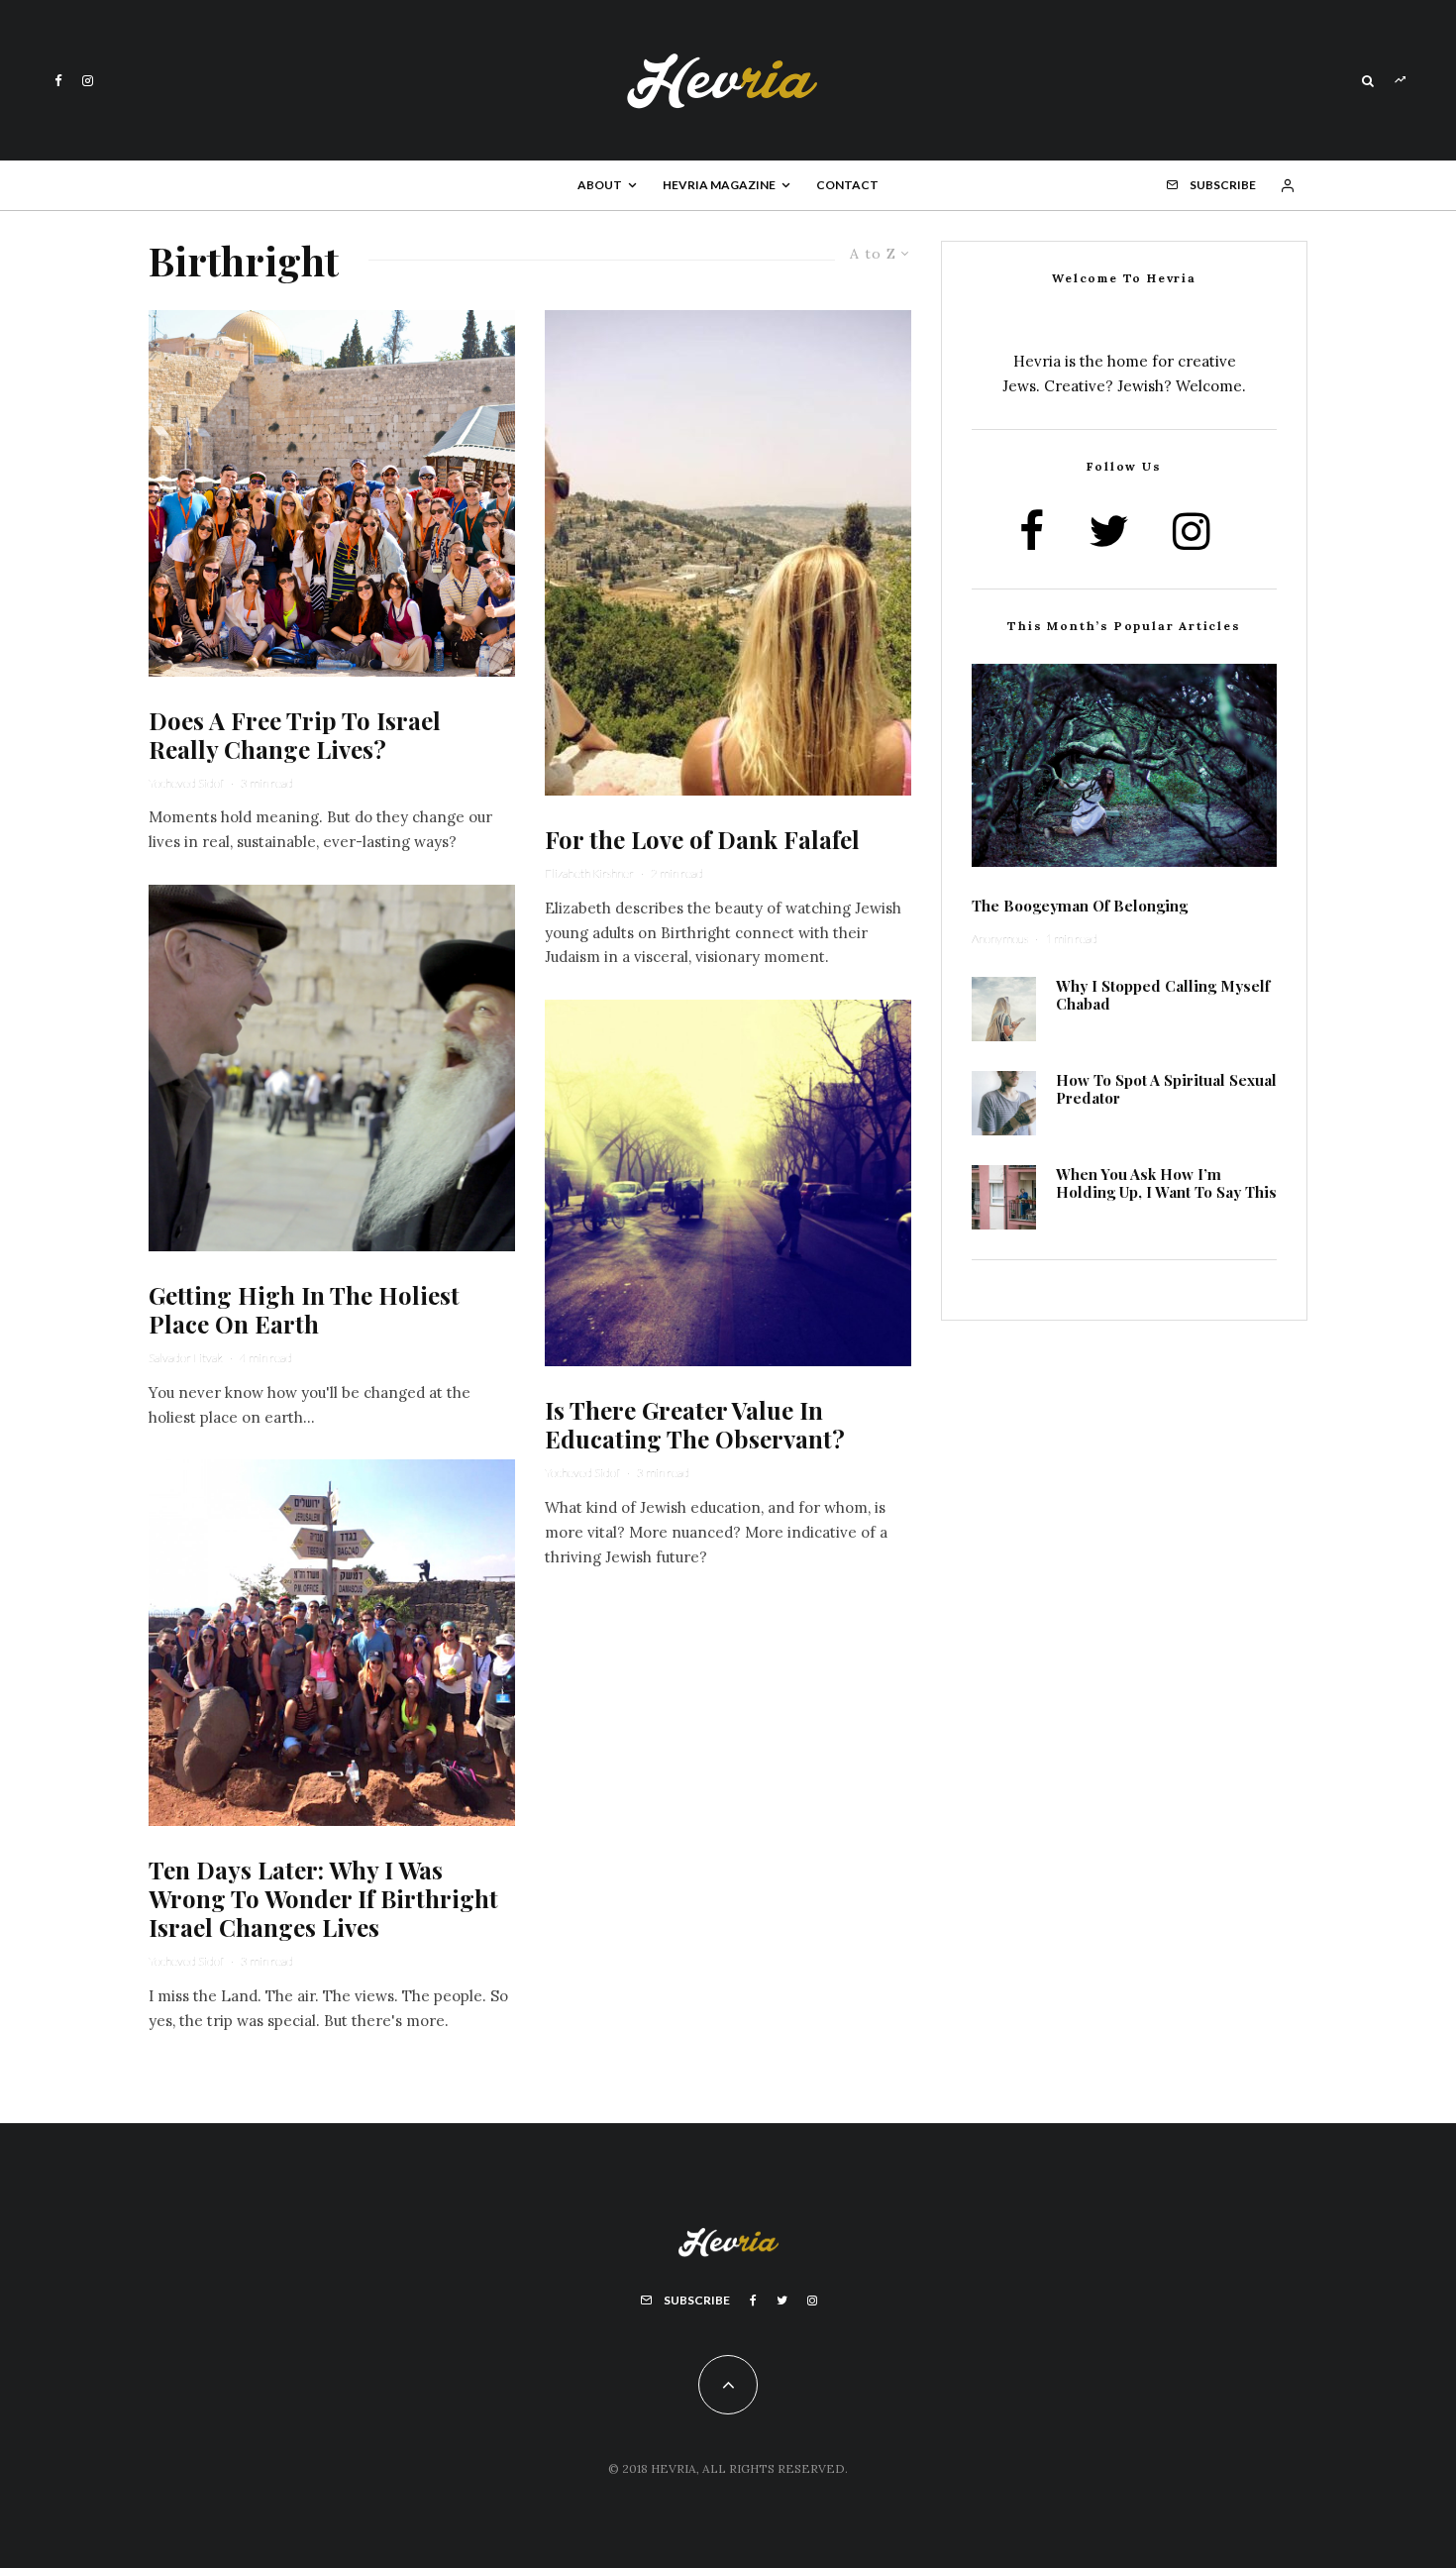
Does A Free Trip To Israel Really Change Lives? (295, 735)
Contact (847, 185)
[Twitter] (782, 2300)
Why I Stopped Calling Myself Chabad (1163, 995)
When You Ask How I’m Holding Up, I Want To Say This (1166, 1183)
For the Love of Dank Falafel (702, 840)
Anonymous (1000, 939)
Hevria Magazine (719, 185)
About (600, 185)
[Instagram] (88, 81)
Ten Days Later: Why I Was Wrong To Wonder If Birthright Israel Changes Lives (323, 1898)
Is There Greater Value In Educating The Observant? (695, 1425)
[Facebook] (58, 81)
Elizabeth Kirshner (589, 873)
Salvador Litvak (186, 1358)
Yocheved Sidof (186, 783)
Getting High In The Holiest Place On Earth (304, 1310)
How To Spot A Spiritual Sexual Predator (1166, 1089)
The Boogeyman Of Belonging (1080, 906)
